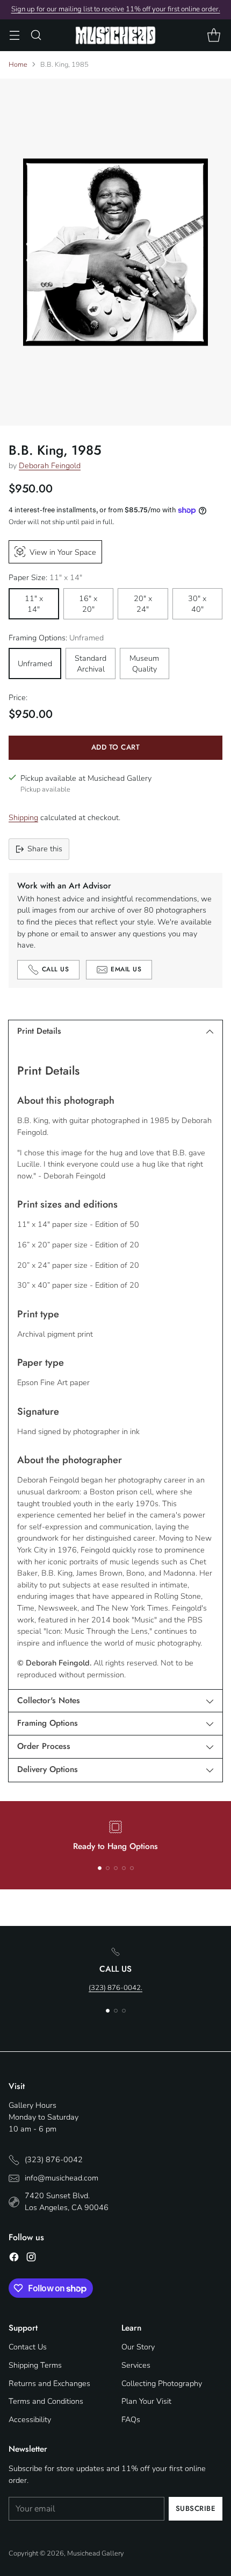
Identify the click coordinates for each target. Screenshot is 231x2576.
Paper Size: (45, 577)
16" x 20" (88, 604)
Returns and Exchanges (49, 2383)
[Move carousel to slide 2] (108, 1868)
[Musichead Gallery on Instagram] (31, 2259)
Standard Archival (91, 664)
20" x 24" (143, 604)
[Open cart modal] (214, 35)
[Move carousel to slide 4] (124, 1868)
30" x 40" (197, 604)
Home (18, 65)
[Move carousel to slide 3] (116, 1868)
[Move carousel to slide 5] (132, 1868)
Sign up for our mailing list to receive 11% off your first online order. (116, 9)
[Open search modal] (36, 35)
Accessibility (30, 2419)
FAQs (131, 2419)
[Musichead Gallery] (115, 35)
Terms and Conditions (46, 2401)
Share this (45, 849)
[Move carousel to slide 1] (100, 1868)
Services (136, 2365)
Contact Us (28, 2347)
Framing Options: (56, 638)
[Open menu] (14, 35)
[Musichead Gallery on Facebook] (14, 2259)
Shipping (23, 817)
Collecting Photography (162, 2383)
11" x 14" (34, 604)
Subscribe (196, 2508)
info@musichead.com (62, 2178)
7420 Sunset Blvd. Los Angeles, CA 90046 (67, 2201)
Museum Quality (144, 664)
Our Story (138, 2347)
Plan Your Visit (146, 2401)
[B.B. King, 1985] (115, 252)
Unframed (35, 664)
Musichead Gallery (96, 2553)
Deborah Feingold (50, 465)
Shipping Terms (35, 2365)
